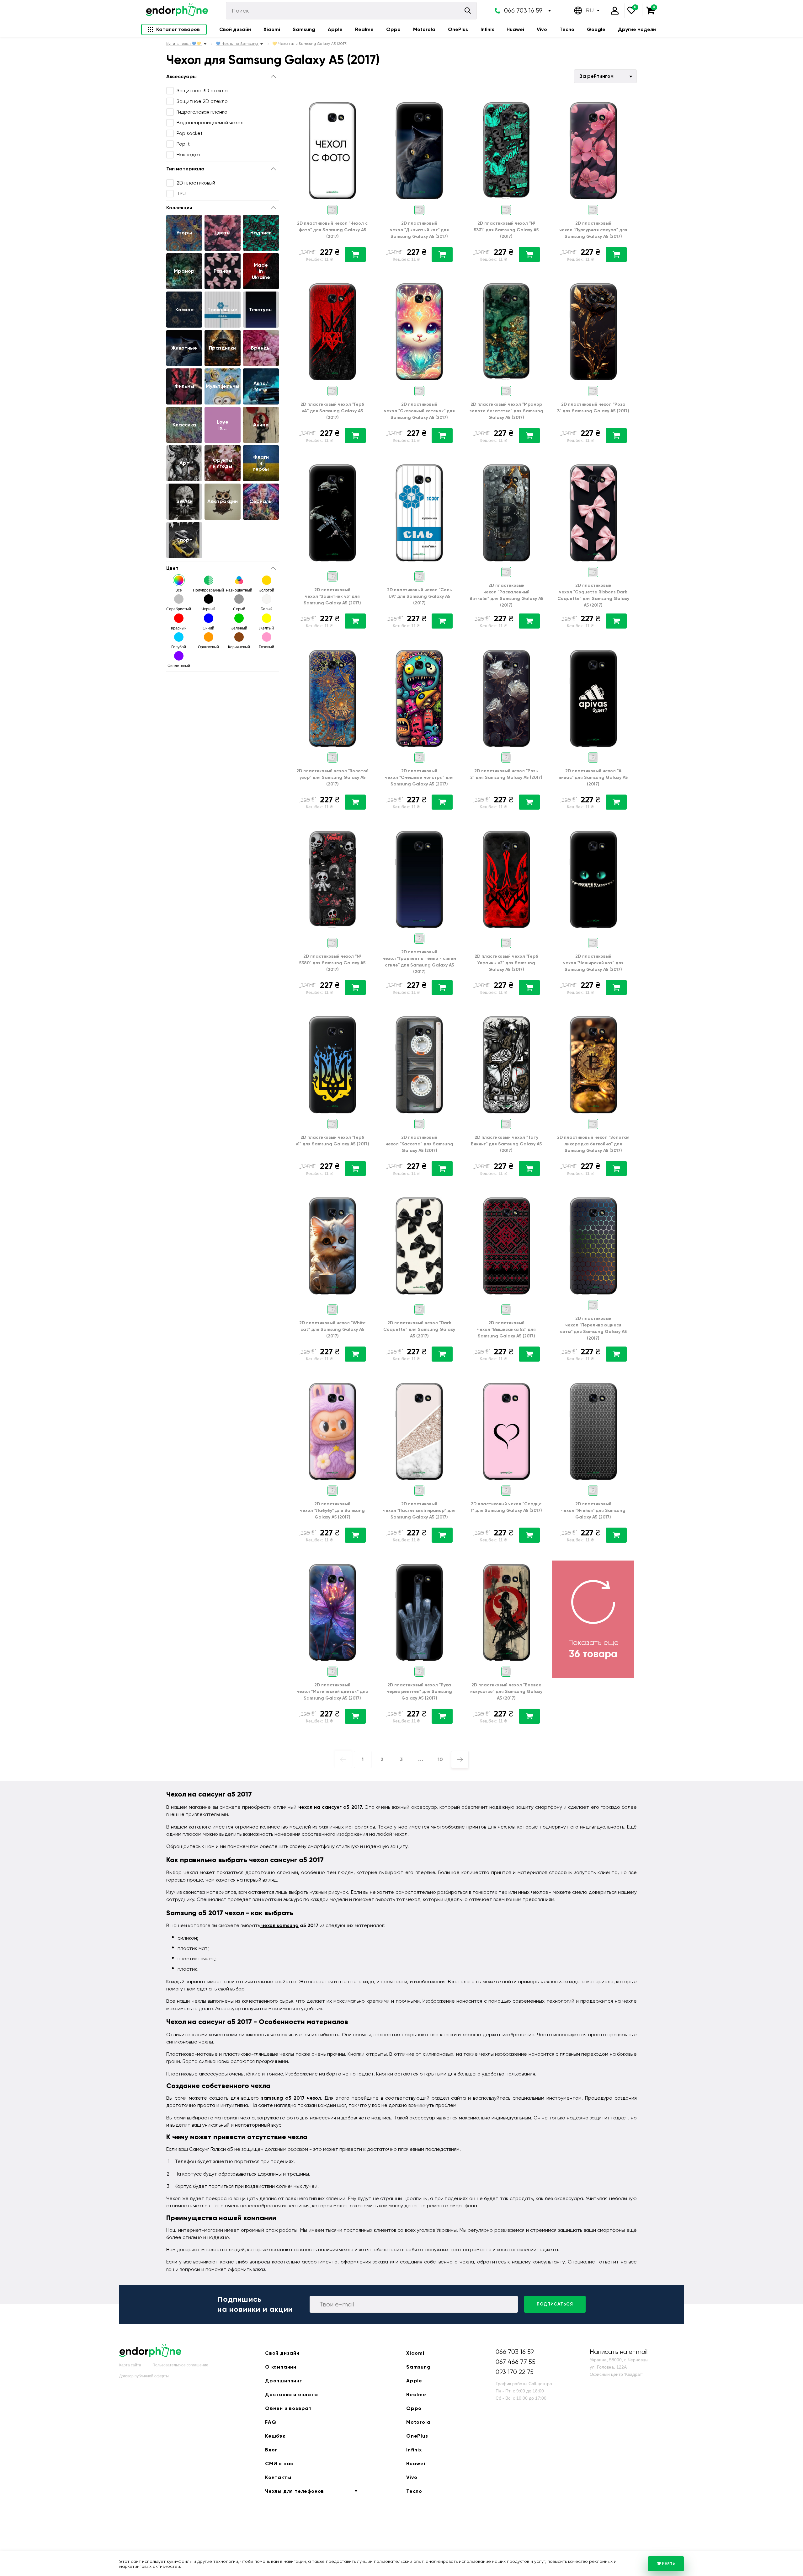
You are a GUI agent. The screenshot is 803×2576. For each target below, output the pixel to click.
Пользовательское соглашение (180, 2365)
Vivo (542, 29)
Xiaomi (272, 29)
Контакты (278, 2477)
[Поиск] (468, 11)
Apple (335, 29)
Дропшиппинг (284, 2381)
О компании (281, 2367)
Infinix (487, 29)
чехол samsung (279, 1925)
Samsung (304, 29)
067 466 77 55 (516, 2362)
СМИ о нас (279, 2464)
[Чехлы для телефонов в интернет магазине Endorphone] (177, 11)
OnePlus (458, 29)
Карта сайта (130, 2365)
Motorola (424, 29)
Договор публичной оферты (144, 2376)
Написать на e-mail (619, 2352)
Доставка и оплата (292, 2394)
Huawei (515, 29)
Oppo (393, 29)
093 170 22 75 (515, 2372)
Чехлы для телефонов (295, 2491)
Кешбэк (275, 2436)
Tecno (567, 29)
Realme (364, 29)
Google (596, 29)
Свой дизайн (235, 29)
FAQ (271, 2422)
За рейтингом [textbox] (596, 76)
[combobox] (605, 76)
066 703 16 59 (523, 11)
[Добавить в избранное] (365, 104)
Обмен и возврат (288, 2408)
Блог (271, 2450)
